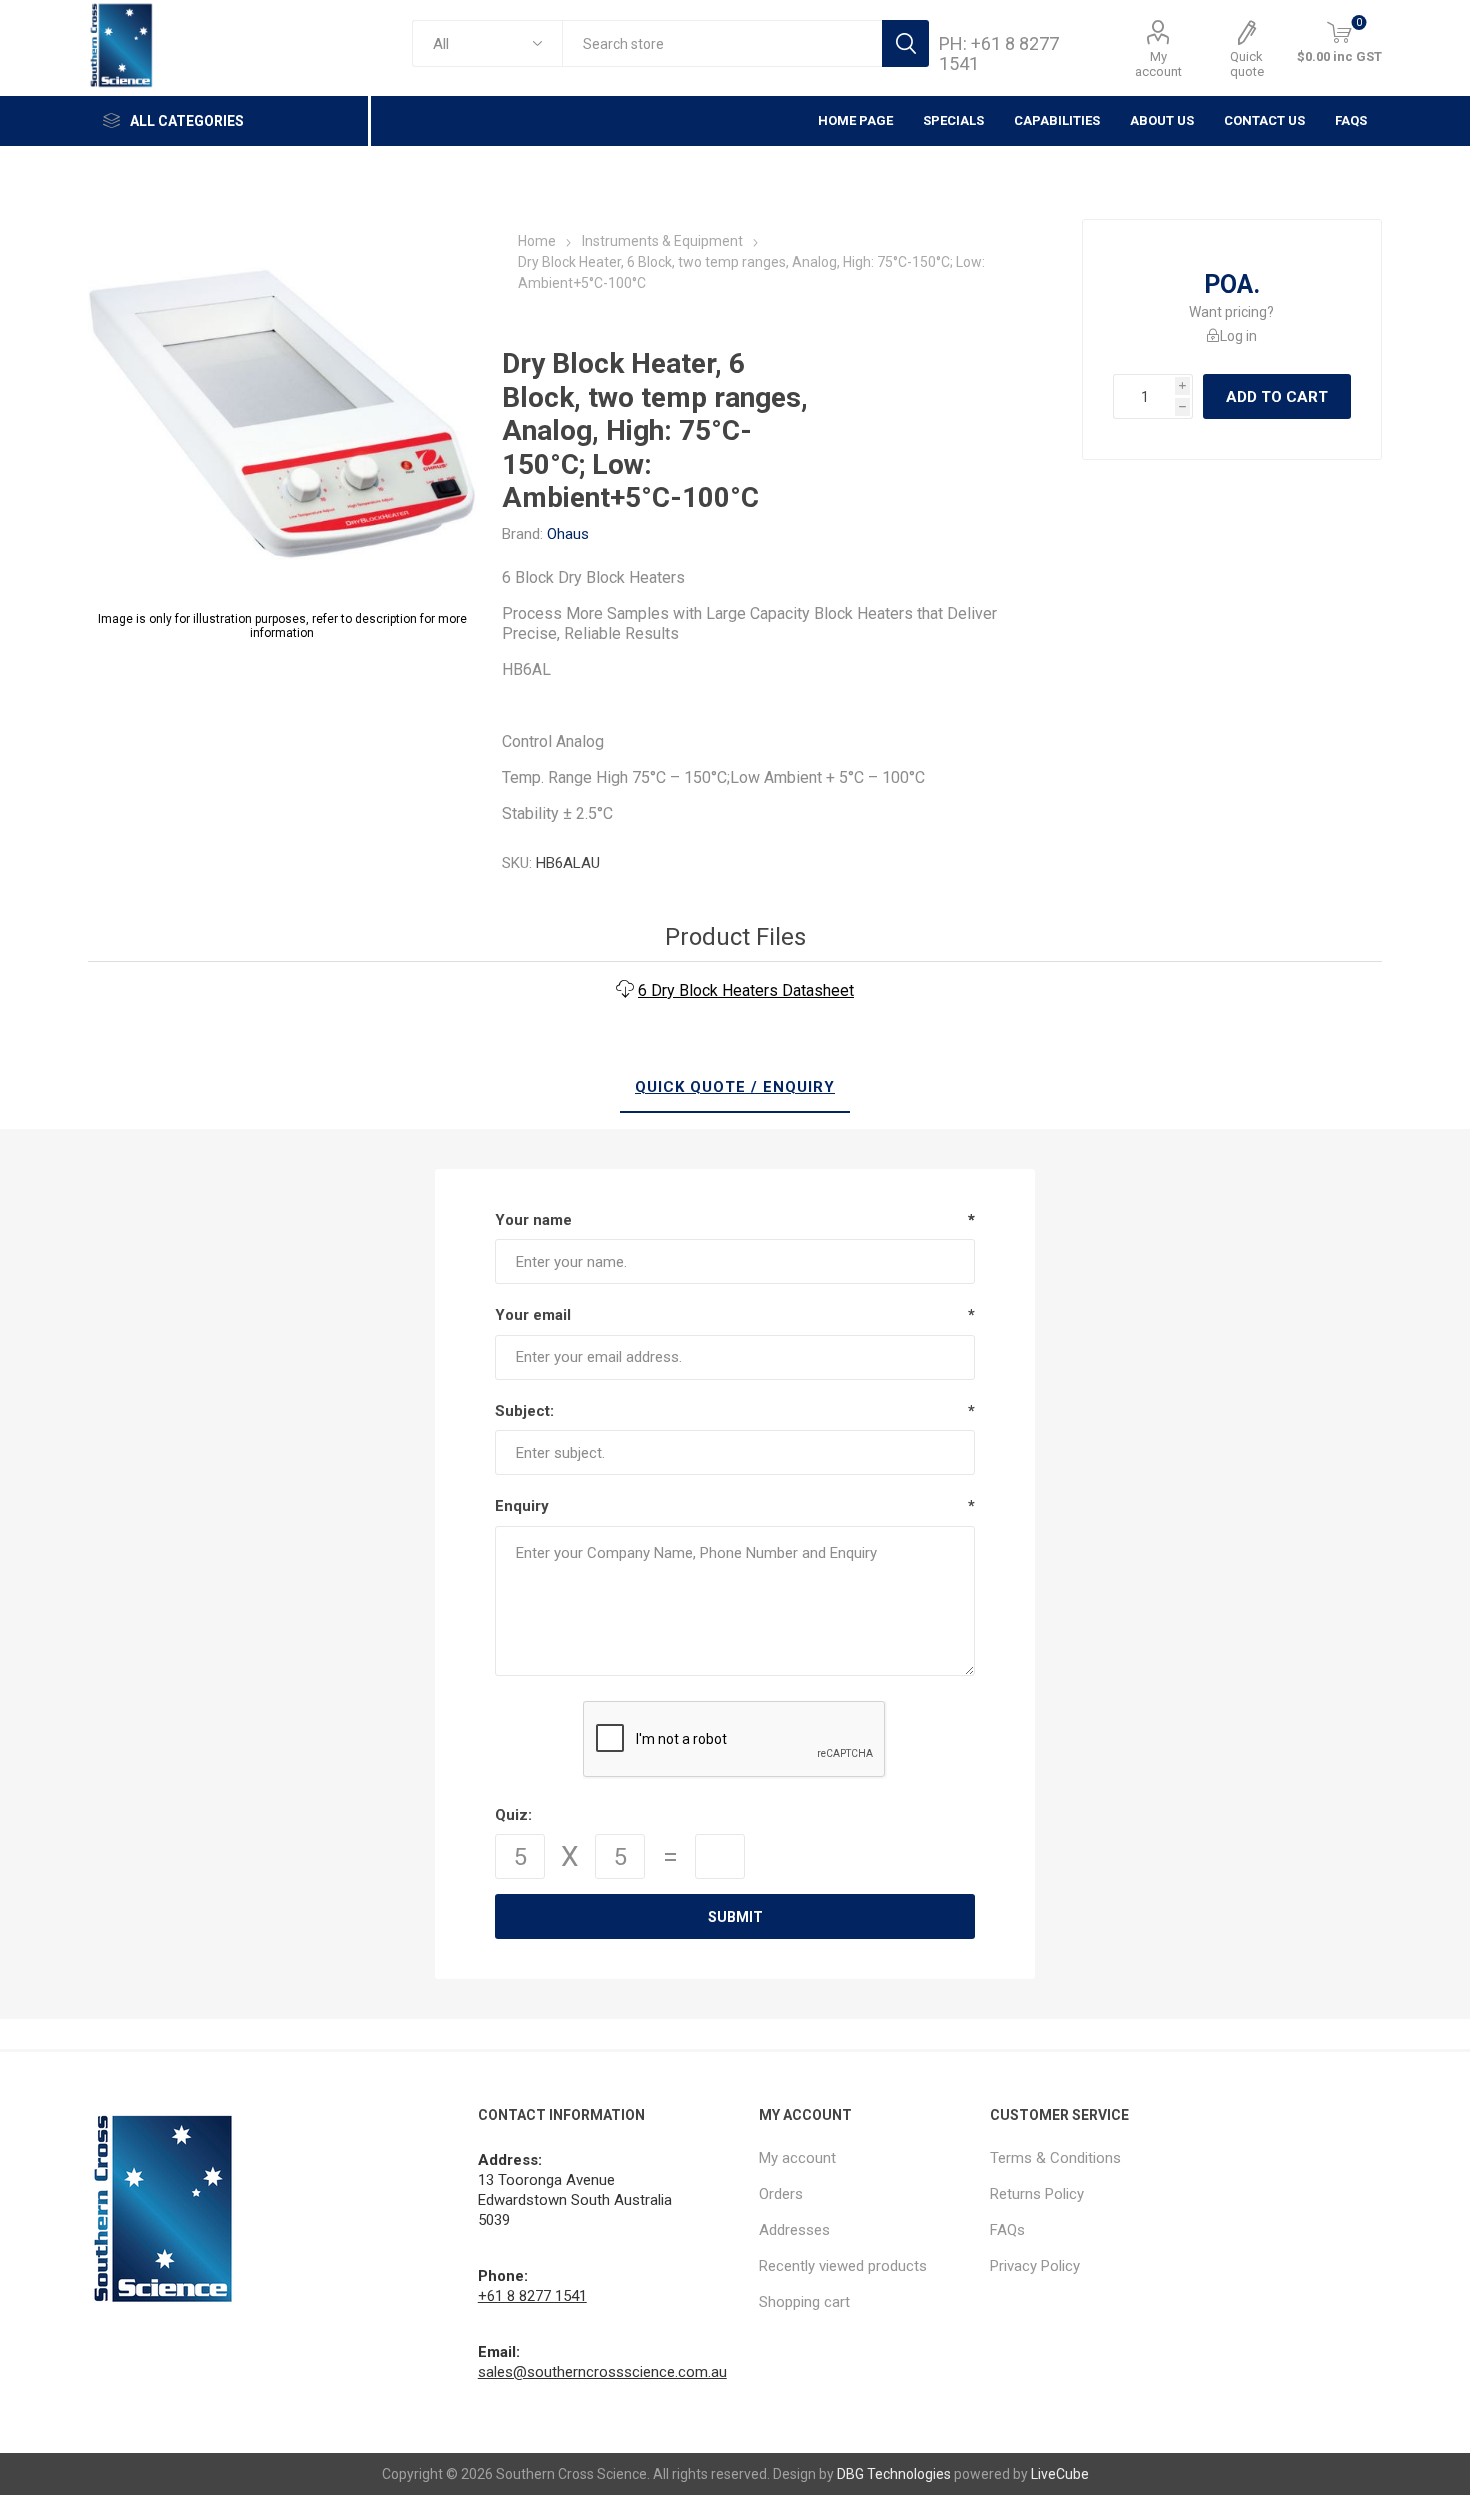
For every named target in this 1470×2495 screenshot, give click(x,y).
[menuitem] (864, 2158)
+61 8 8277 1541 (532, 2296)
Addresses (794, 2230)
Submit (735, 1917)
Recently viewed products (843, 2266)
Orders (781, 2194)
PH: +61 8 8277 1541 (999, 53)
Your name (533, 1220)
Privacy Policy (1035, 2266)
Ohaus (568, 534)
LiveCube (1060, 2474)
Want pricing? (1231, 312)
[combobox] (722, 43)
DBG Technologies (894, 2474)
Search (905, 43)
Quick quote (1247, 64)
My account (1158, 64)
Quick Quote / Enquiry (735, 1087)
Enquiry (522, 1506)
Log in (1238, 336)
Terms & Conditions (1055, 2158)
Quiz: (513, 1815)
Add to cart (1277, 397)
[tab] (735, 1088)
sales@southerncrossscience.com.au (602, 2372)
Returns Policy (1037, 2194)
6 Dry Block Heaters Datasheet (746, 990)
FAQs (1351, 120)
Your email (533, 1315)
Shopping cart (804, 2302)
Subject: (524, 1411)
